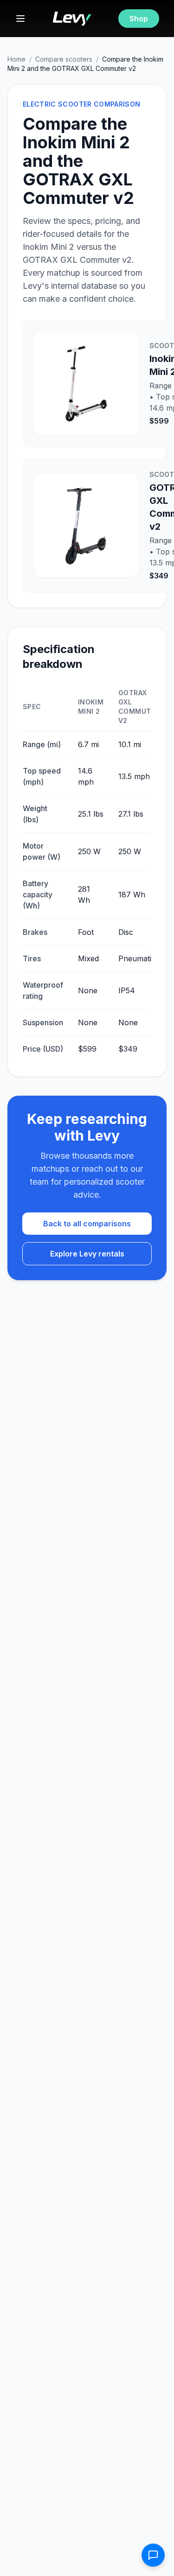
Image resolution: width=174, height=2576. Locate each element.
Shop (139, 19)
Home (16, 59)
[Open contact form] (153, 2555)
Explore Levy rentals (87, 1254)
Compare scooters (64, 59)
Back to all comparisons (87, 1224)
